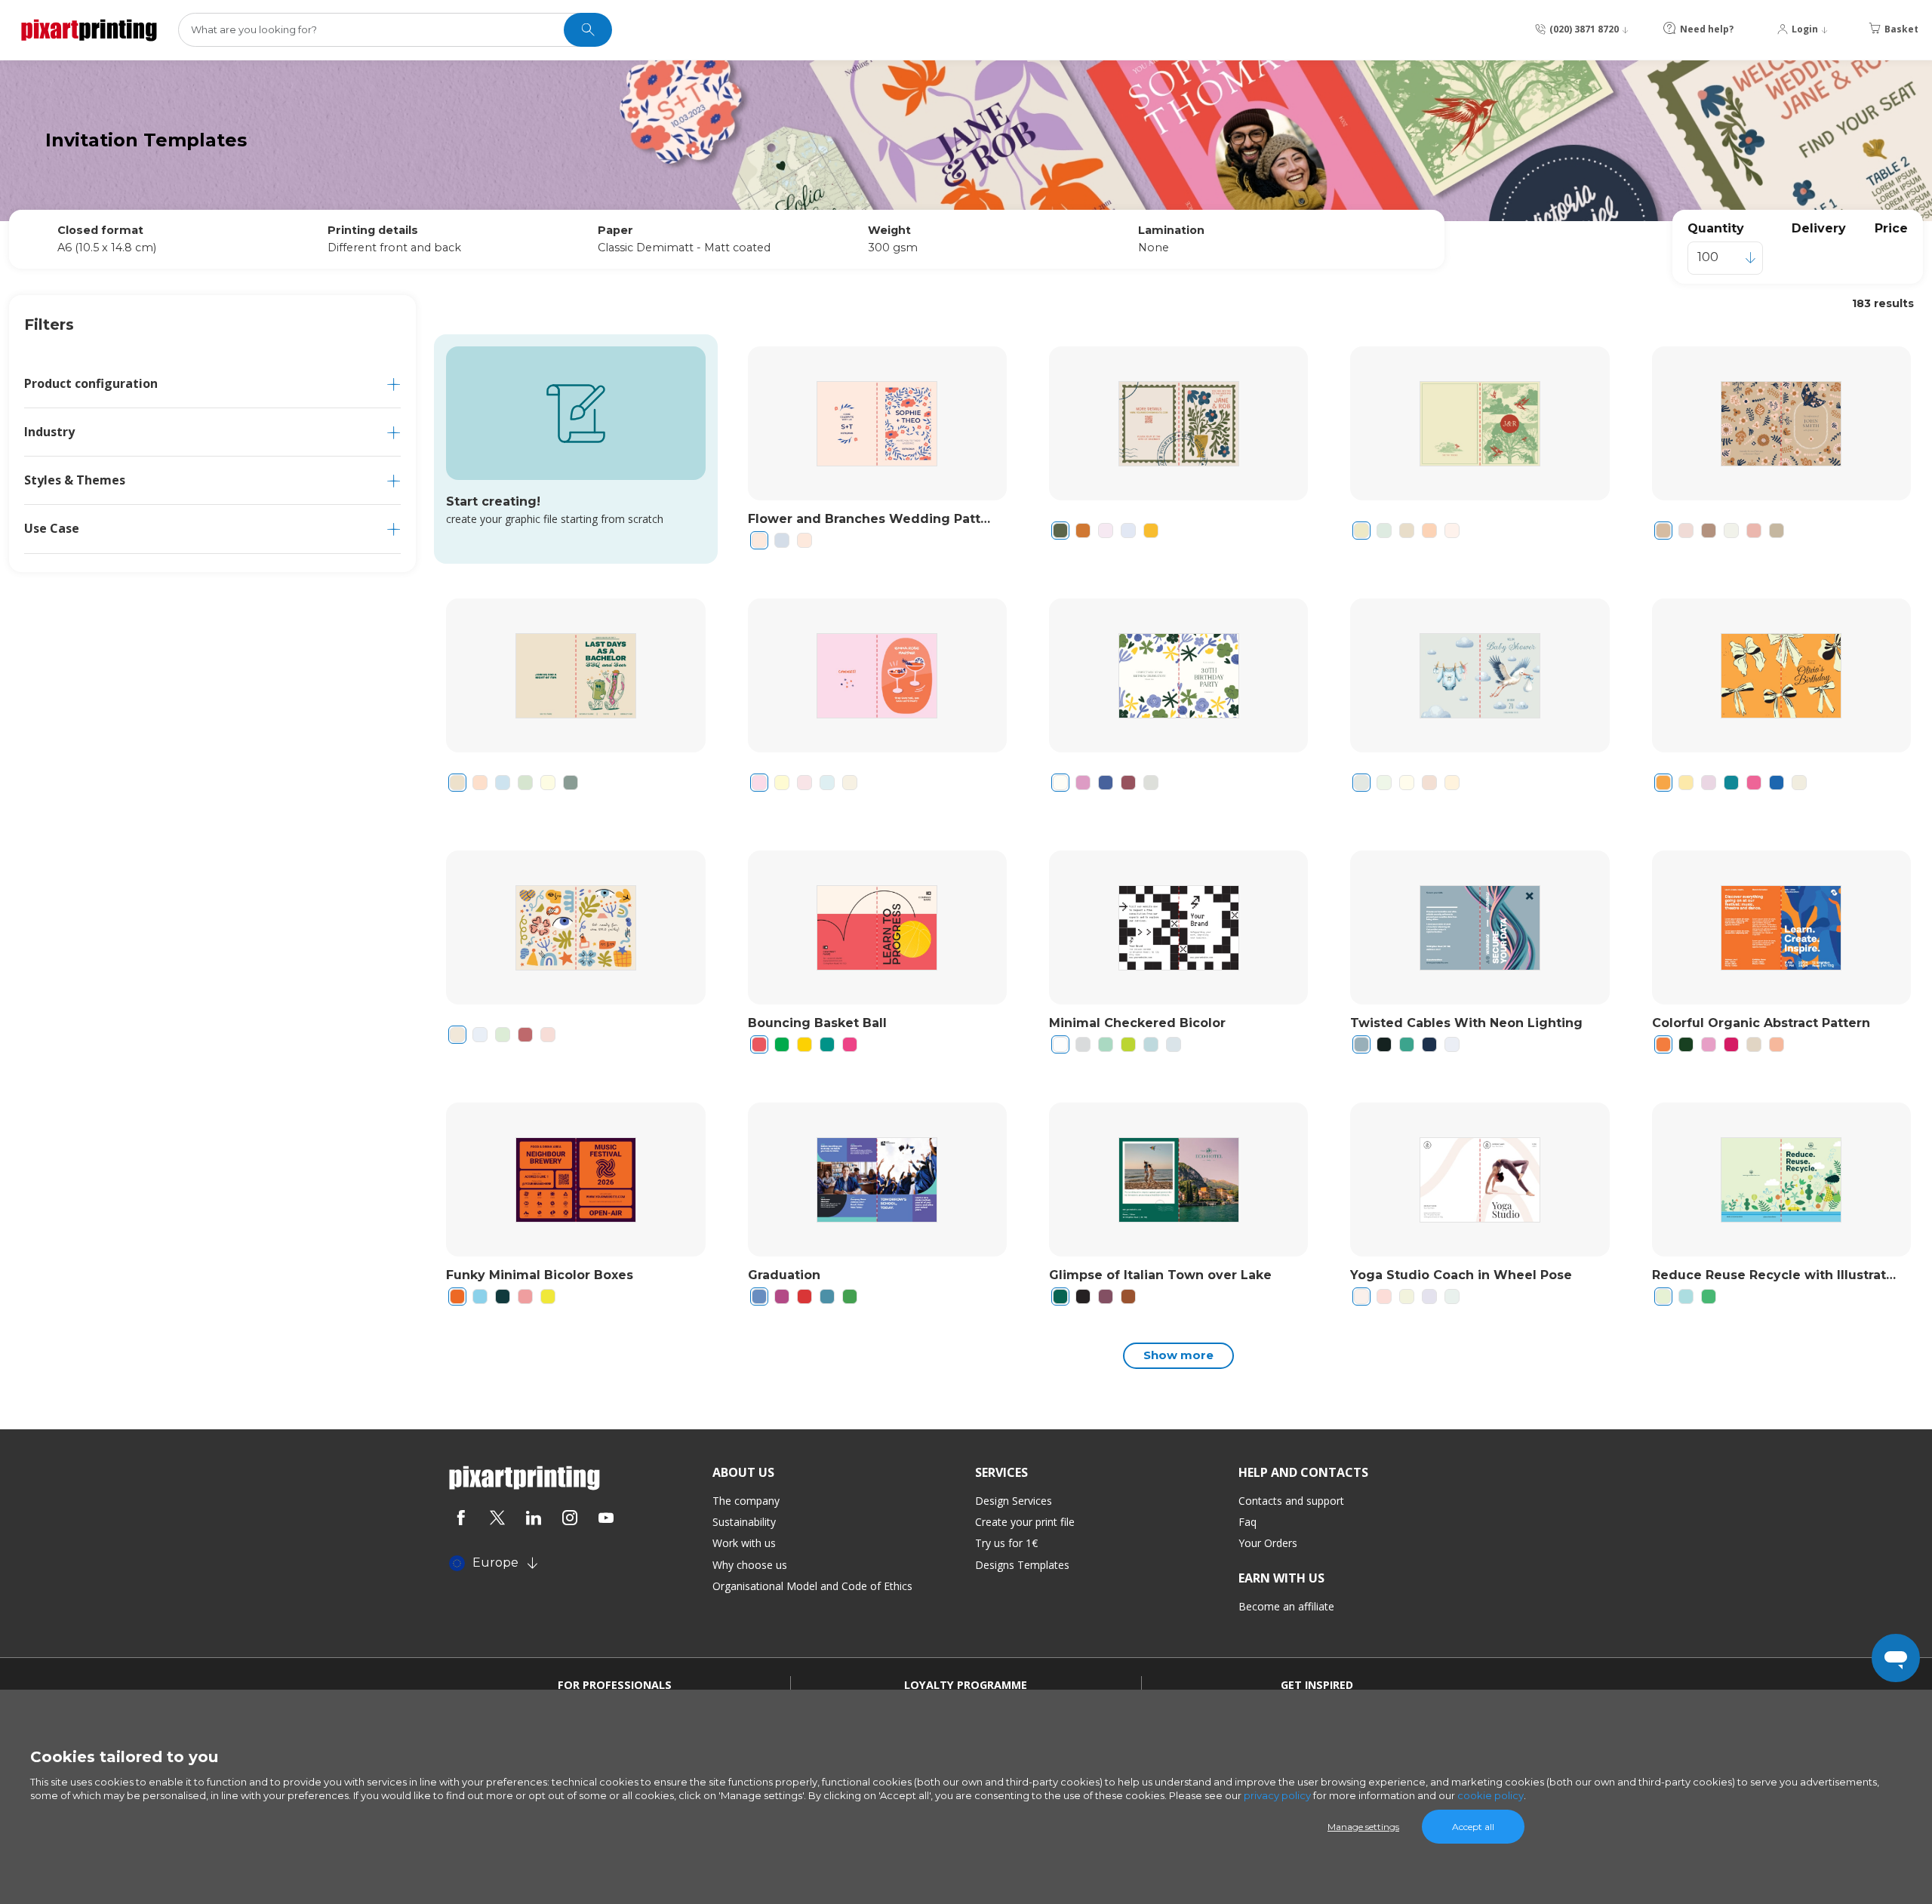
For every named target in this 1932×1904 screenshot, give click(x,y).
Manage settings (1363, 1827)
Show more (1178, 1355)
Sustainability (744, 1522)
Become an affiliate (1286, 1606)
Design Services (1014, 1501)
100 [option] (1708, 257)
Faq (1247, 1522)
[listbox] (1725, 258)
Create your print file (1025, 1522)
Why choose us (750, 1565)
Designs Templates (1022, 1565)
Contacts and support (1291, 1501)
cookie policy (1491, 1795)
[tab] (212, 384)
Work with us (744, 1543)
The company (746, 1501)
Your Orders (1268, 1543)
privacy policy (1277, 1795)
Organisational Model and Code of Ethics (812, 1586)
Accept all (1473, 1827)
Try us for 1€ (1006, 1543)
